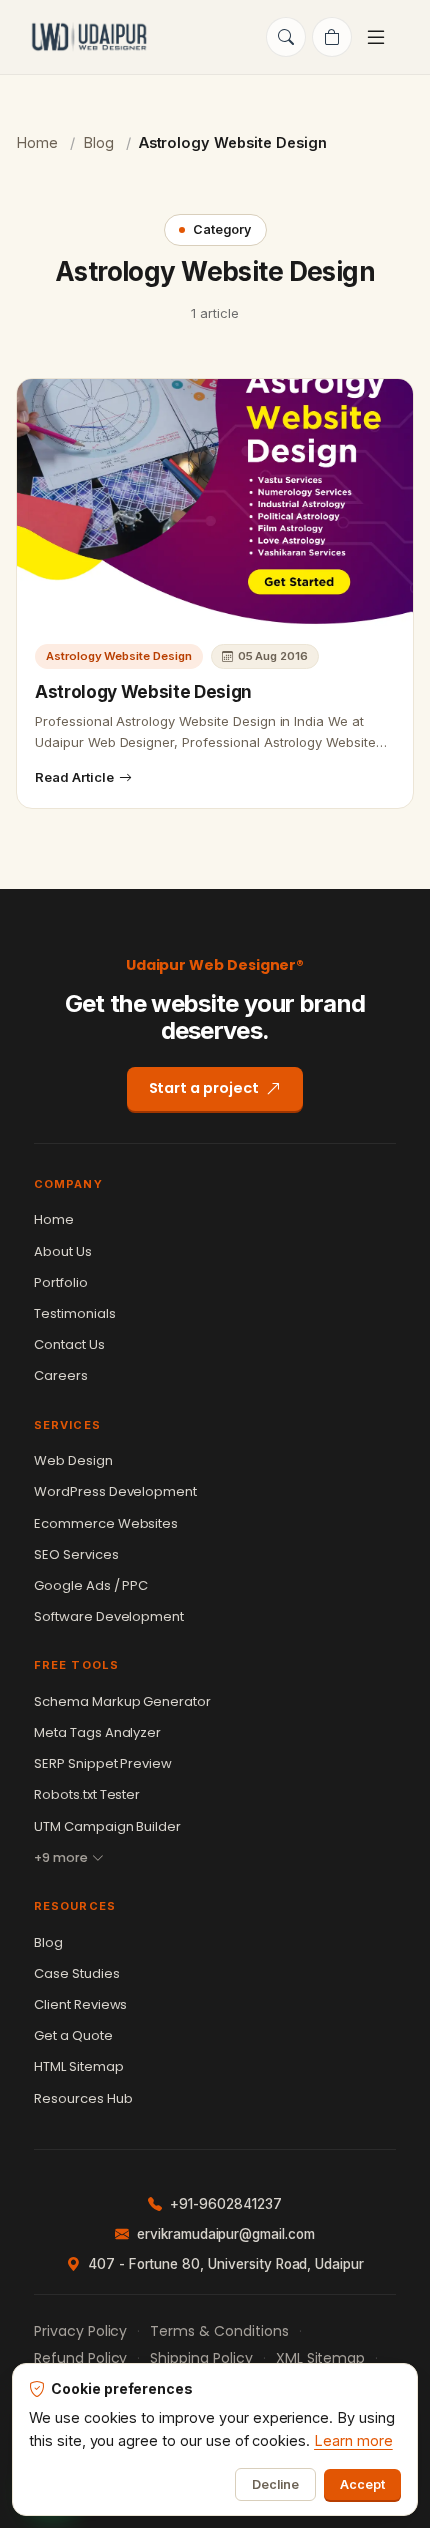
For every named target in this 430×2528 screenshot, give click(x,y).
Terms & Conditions (219, 2331)
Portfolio (61, 1282)
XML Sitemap (321, 2358)
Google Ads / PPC (91, 1585)
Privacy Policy (80, 2331)
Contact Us (69, 1344)
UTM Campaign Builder (107, 1826)
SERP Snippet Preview (103, 1763)
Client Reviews (80, 2004)
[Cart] (332, 37)
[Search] (286, 37)
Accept (362, 2484)
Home (37, 142)
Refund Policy (80, 2358)
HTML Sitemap (79, 2066)
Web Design (73, 1460)
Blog (98, 142)
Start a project (204, 1088)
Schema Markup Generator (122, 1701)
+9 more (61, 1857)
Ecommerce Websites (106, 1523)
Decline (275, 2484)
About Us (63, 1251)
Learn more (353, 2440)
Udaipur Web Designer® (215, 965)
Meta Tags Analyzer (97, 1732)
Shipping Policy (201, 2358)
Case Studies (77, 1973)
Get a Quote (73, 2035)
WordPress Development (115, 1491)
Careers (61, 1375)
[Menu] (379, 37)
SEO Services (76, 1554)
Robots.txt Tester (87, 1794)
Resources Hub (83, 2098)
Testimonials (75, 1313)
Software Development (109, 1616)
